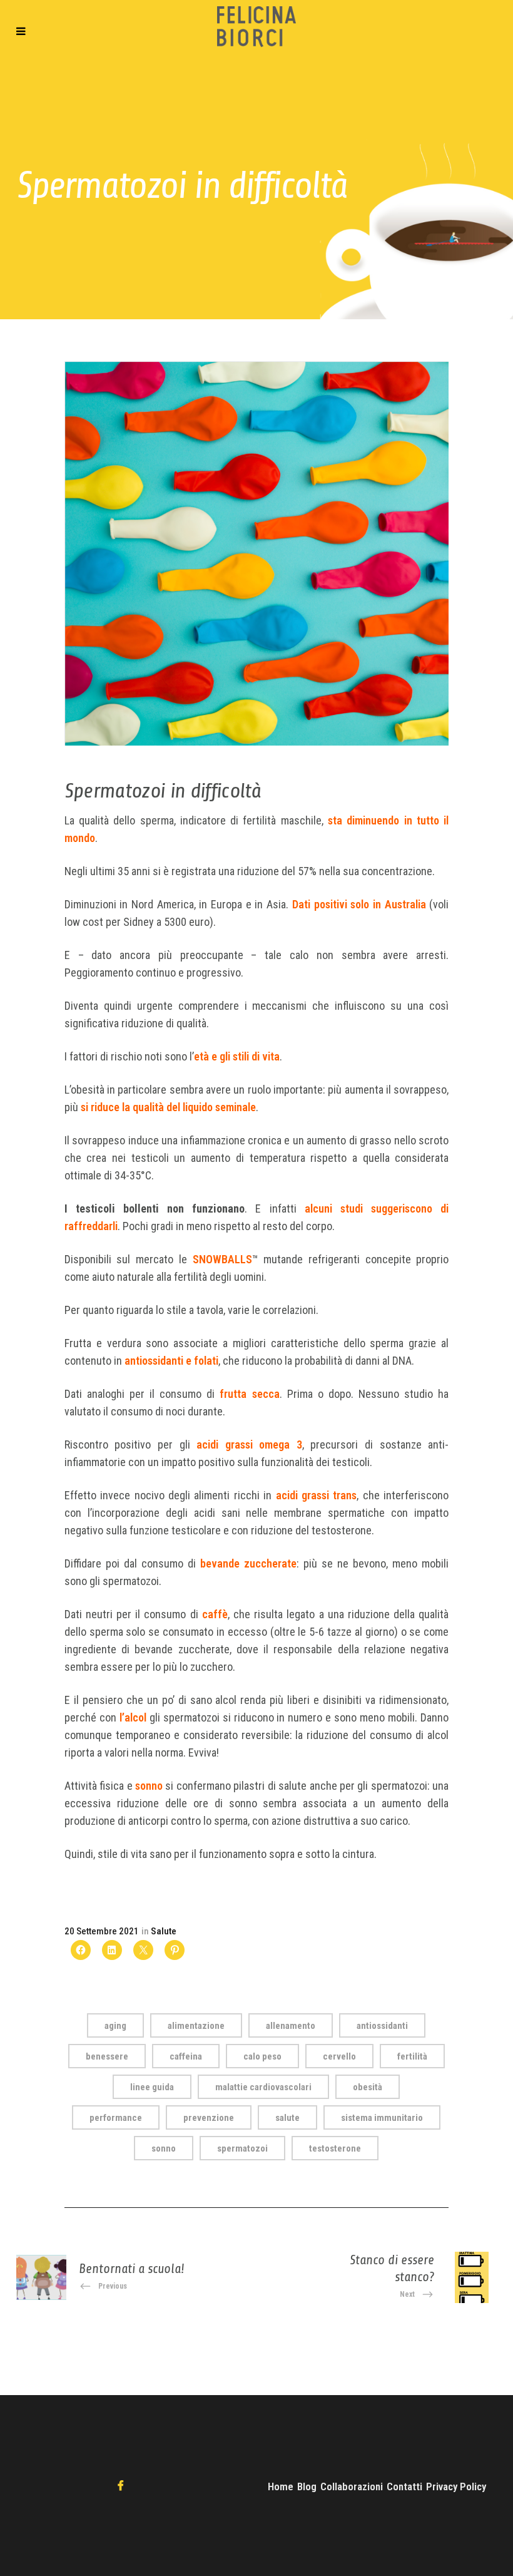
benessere (107, 2056)
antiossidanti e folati (171, 1361)
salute (287, 2118)
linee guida (152, 2087)
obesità (368, 2087)
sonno (149, 1786)
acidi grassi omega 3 (249, 1445)
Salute (164, 1931)
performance (116, 2118)
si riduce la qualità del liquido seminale (168, 1107)
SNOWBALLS (222, 1259)
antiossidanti (382, 2026)
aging (115, 2026)
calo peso (262, 2056)
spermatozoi (242, 2148)
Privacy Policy (456, 2486)
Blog (307, 2486)
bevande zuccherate (248, 1563)
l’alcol (133, 1717)
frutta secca (249, 1394)
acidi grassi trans (317, 1495)
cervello (339, 2056)
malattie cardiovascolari (263, 2087)
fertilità (412, 2056)
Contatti (404, 2486)
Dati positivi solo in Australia (359, 904)
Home (281, 2486)
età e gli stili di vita (237, 1056)
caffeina (186, 2056)
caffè (215, 1614)
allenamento (291, 2026)
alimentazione (196, 2026)
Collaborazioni (352, 2486)
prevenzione (209, 2118)
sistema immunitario (382, 2118)
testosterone (335, 2148)
